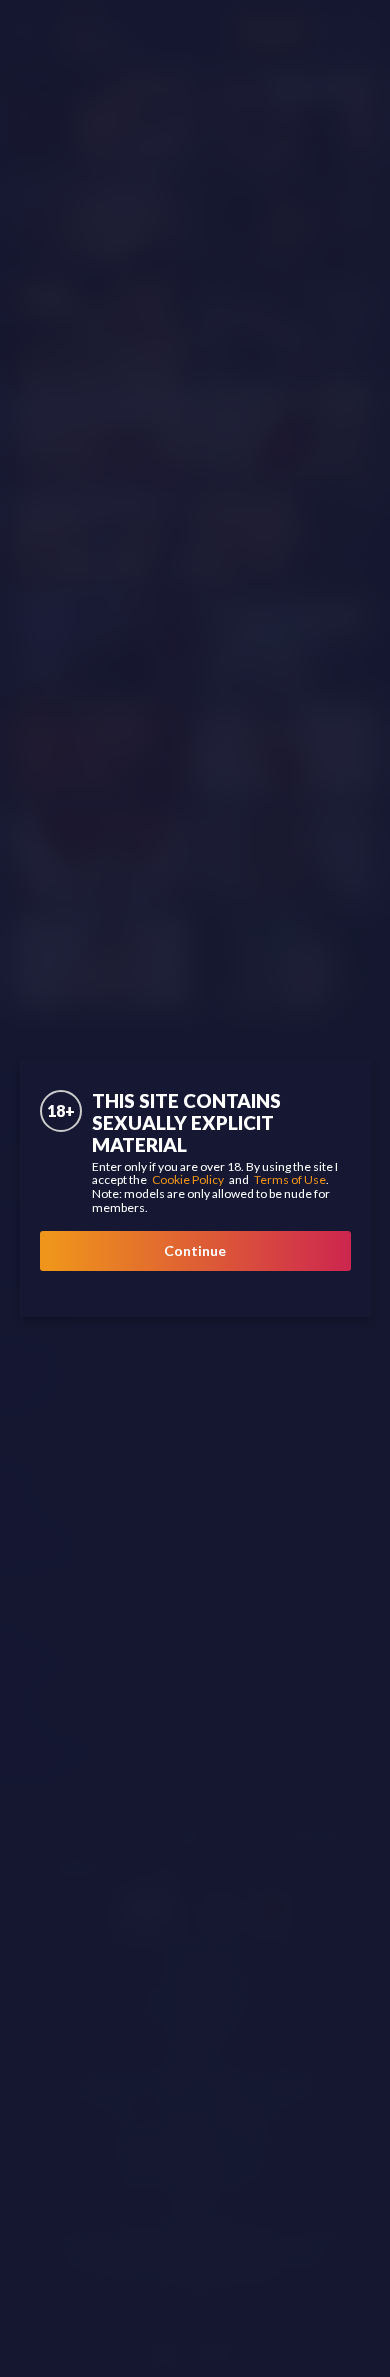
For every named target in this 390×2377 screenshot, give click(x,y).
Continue (195, 1250)
